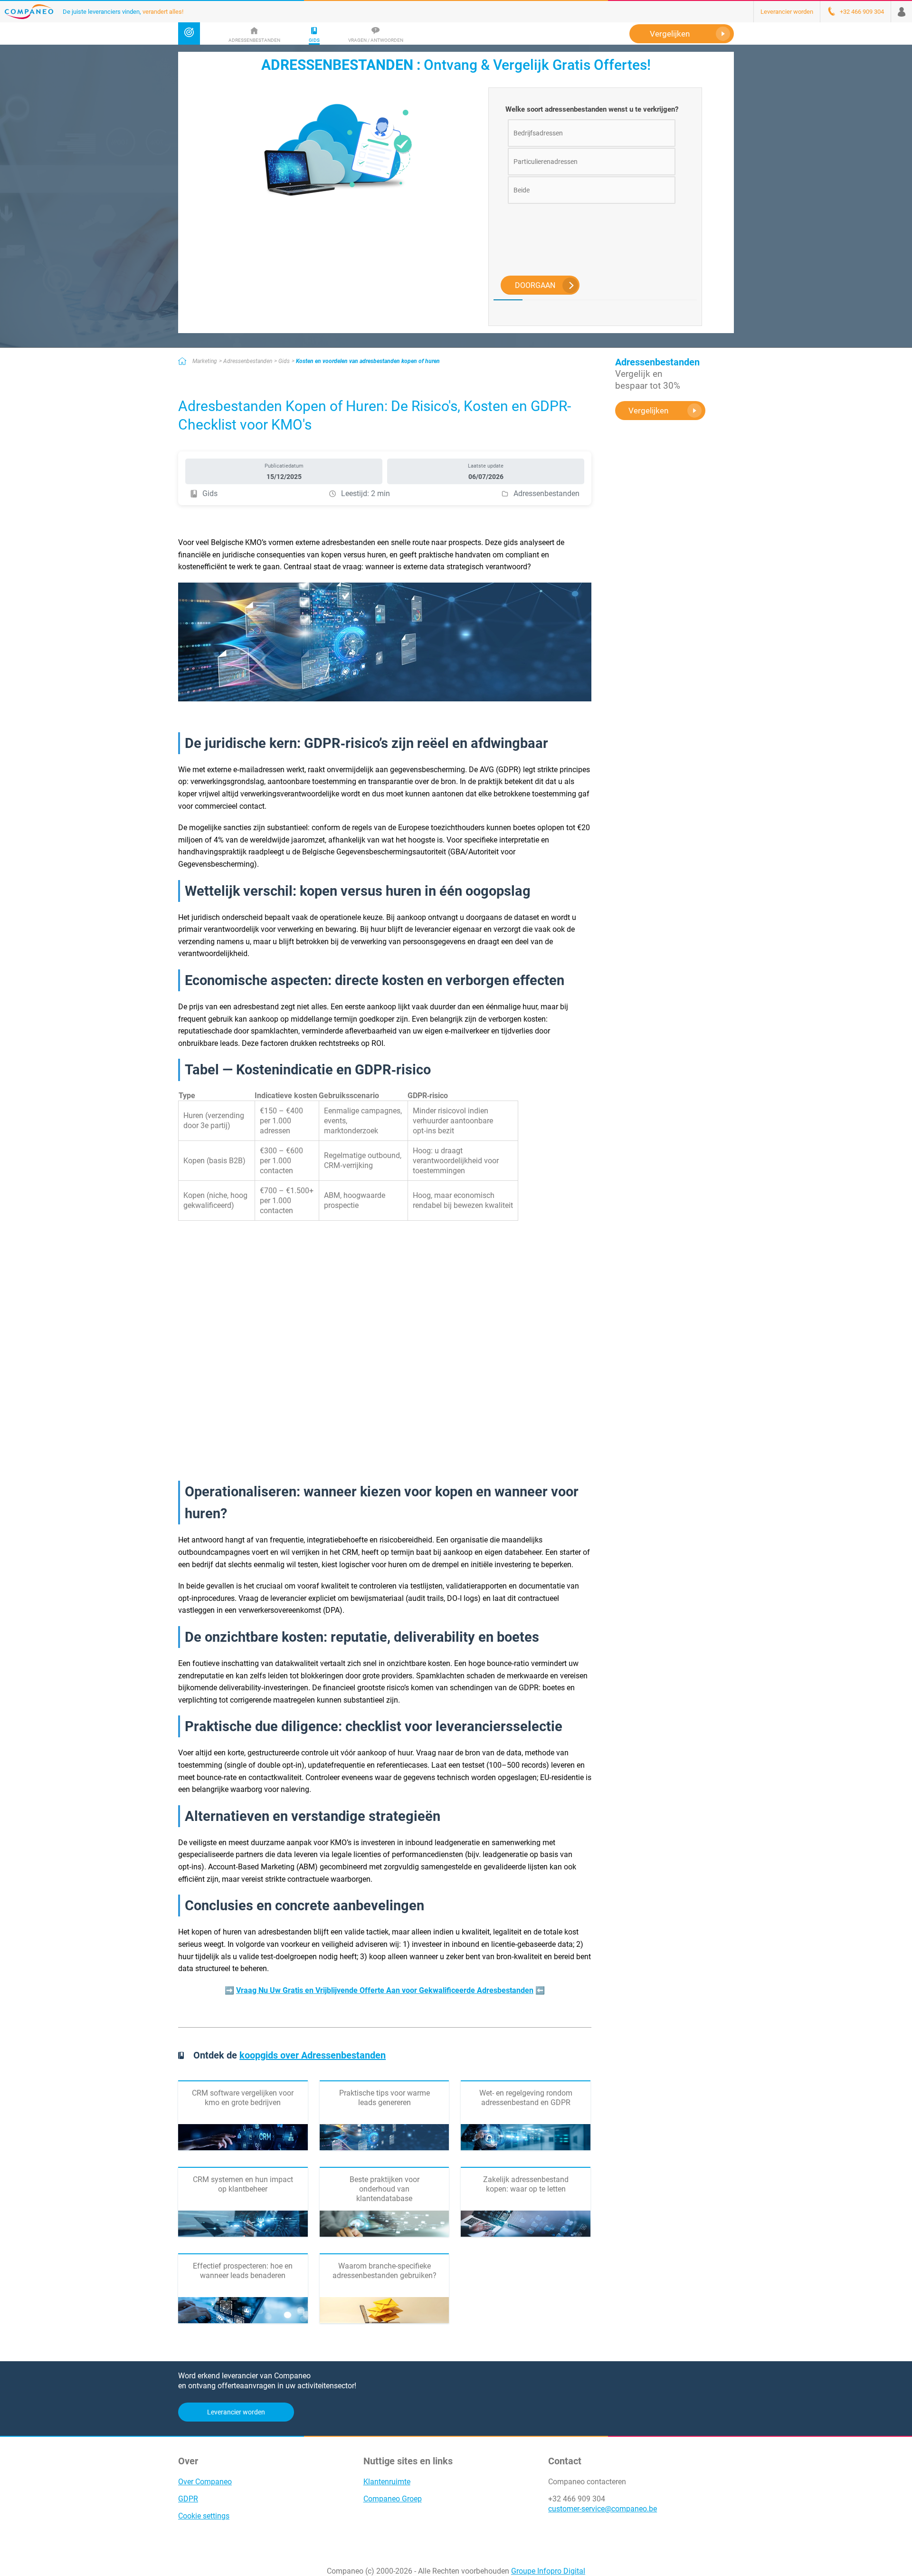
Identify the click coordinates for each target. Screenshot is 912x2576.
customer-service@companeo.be (603, 2509)
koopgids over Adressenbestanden (313, 2055)
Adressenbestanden (248, 361)
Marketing (205, 361)
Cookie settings (204, 2516)
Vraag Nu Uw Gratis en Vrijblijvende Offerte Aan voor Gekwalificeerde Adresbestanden (385, 1990)
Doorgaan (535, 285)
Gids (284, 361)
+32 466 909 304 (577, 2499)
